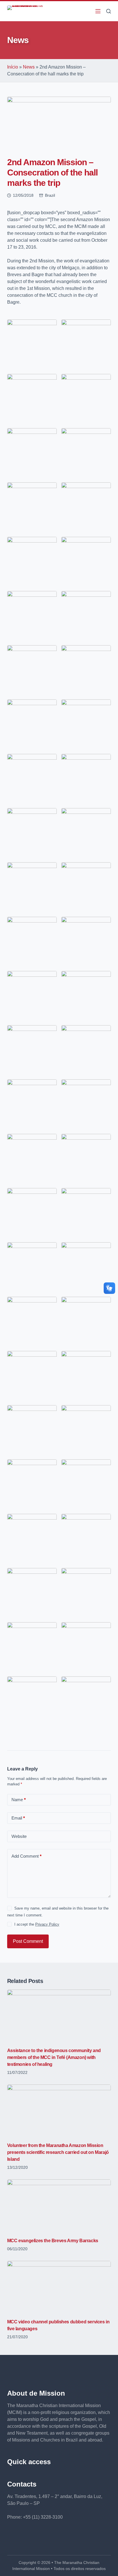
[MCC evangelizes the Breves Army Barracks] (59, 2205)
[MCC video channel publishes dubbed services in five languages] (59, 2287)
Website (19, 1836)
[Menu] (98, 11)
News (29, 67)
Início (13, 67)
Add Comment (26, 1856)
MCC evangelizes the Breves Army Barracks (53, 2241)
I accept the (37, 1924)
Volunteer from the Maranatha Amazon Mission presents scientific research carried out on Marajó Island (58, 2152)
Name (19, 1800)
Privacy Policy (47, 1924)
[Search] (109, 11)
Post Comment (28, 1941)
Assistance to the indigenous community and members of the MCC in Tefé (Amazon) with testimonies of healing (54, 2057)
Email (18, 1818)
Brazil (50, 195)
